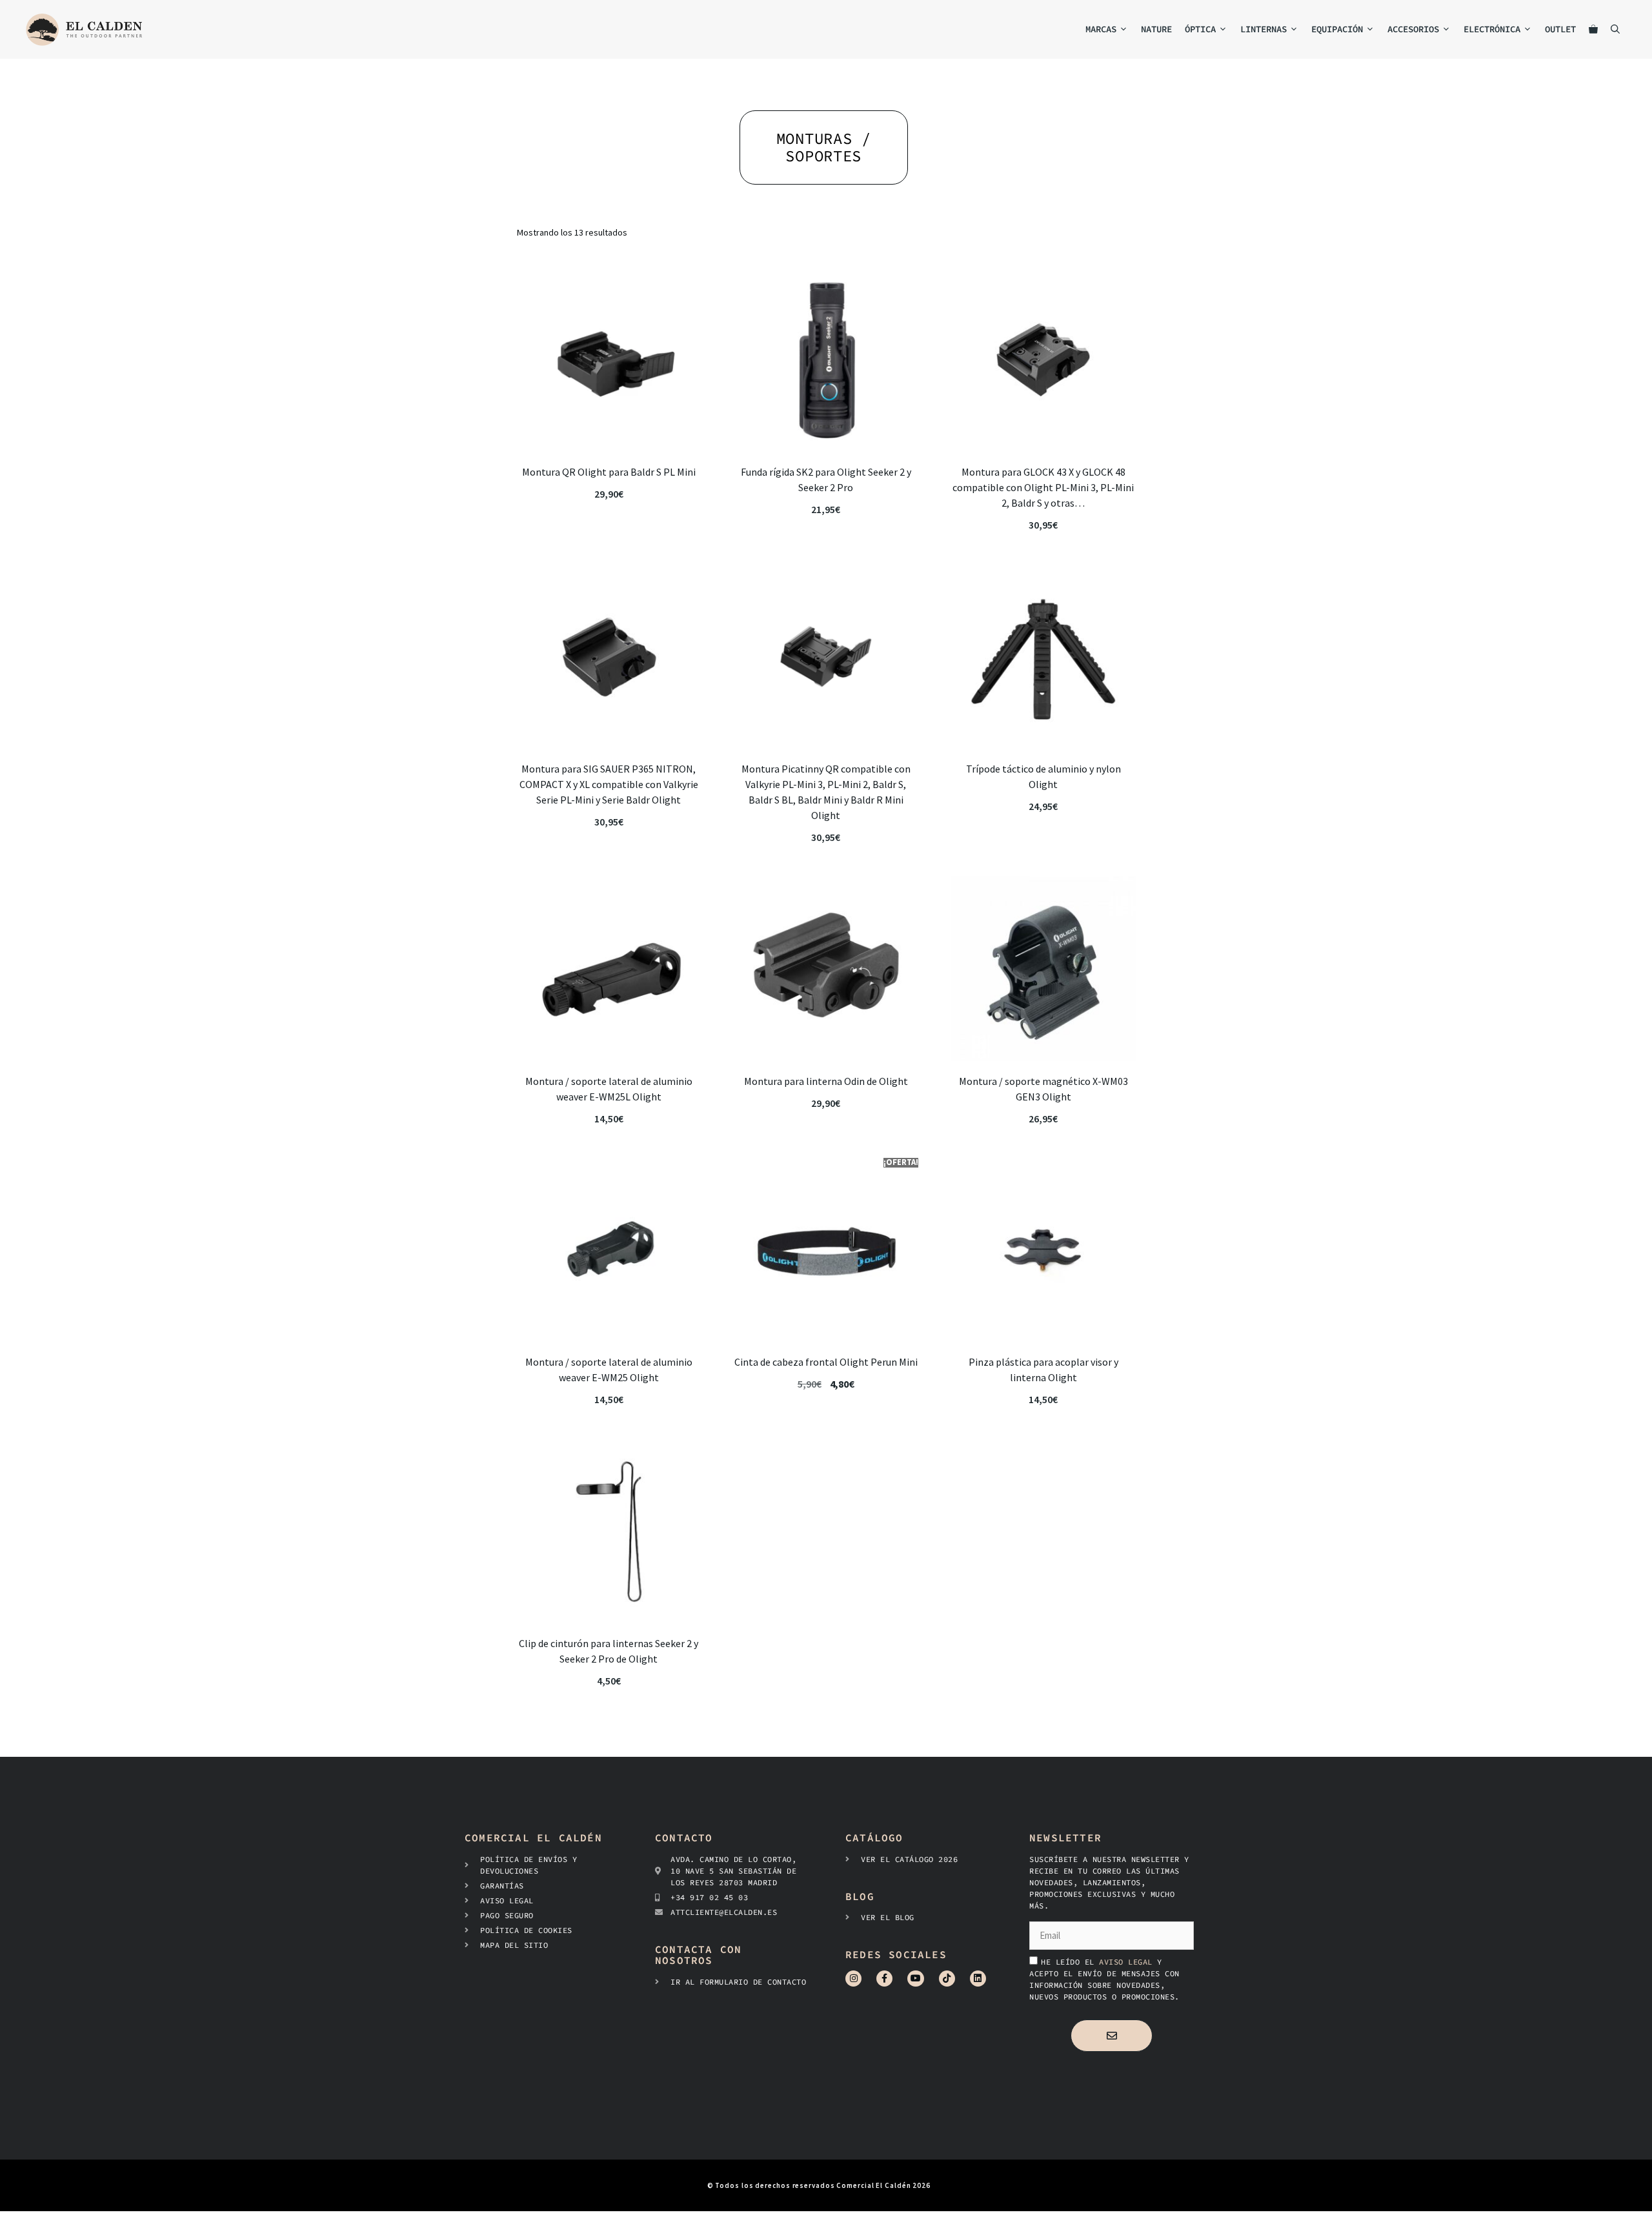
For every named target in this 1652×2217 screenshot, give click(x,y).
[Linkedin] (978, 1979)
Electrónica (1492, 29)
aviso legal (1128, 1962)
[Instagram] (853, 1979)
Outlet (1560, 29)
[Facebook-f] (884, 1979)
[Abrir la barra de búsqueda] (1615, 29)
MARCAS (1101, 29)
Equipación (1337, 29)
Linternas (1264, 29)
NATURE (1156, 29)
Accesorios (1413, 29)
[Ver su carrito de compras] (1593, 29)
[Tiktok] (947, 1979)
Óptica (1200, 29)
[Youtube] (915, 1979)
